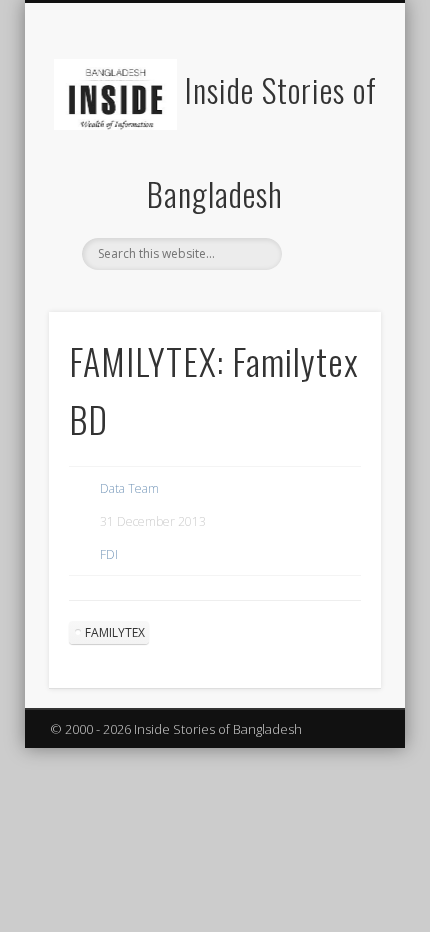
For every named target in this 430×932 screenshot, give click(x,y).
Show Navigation (332, 179)
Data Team (129, 488)
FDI (109, 554)
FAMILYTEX (115, 632)
